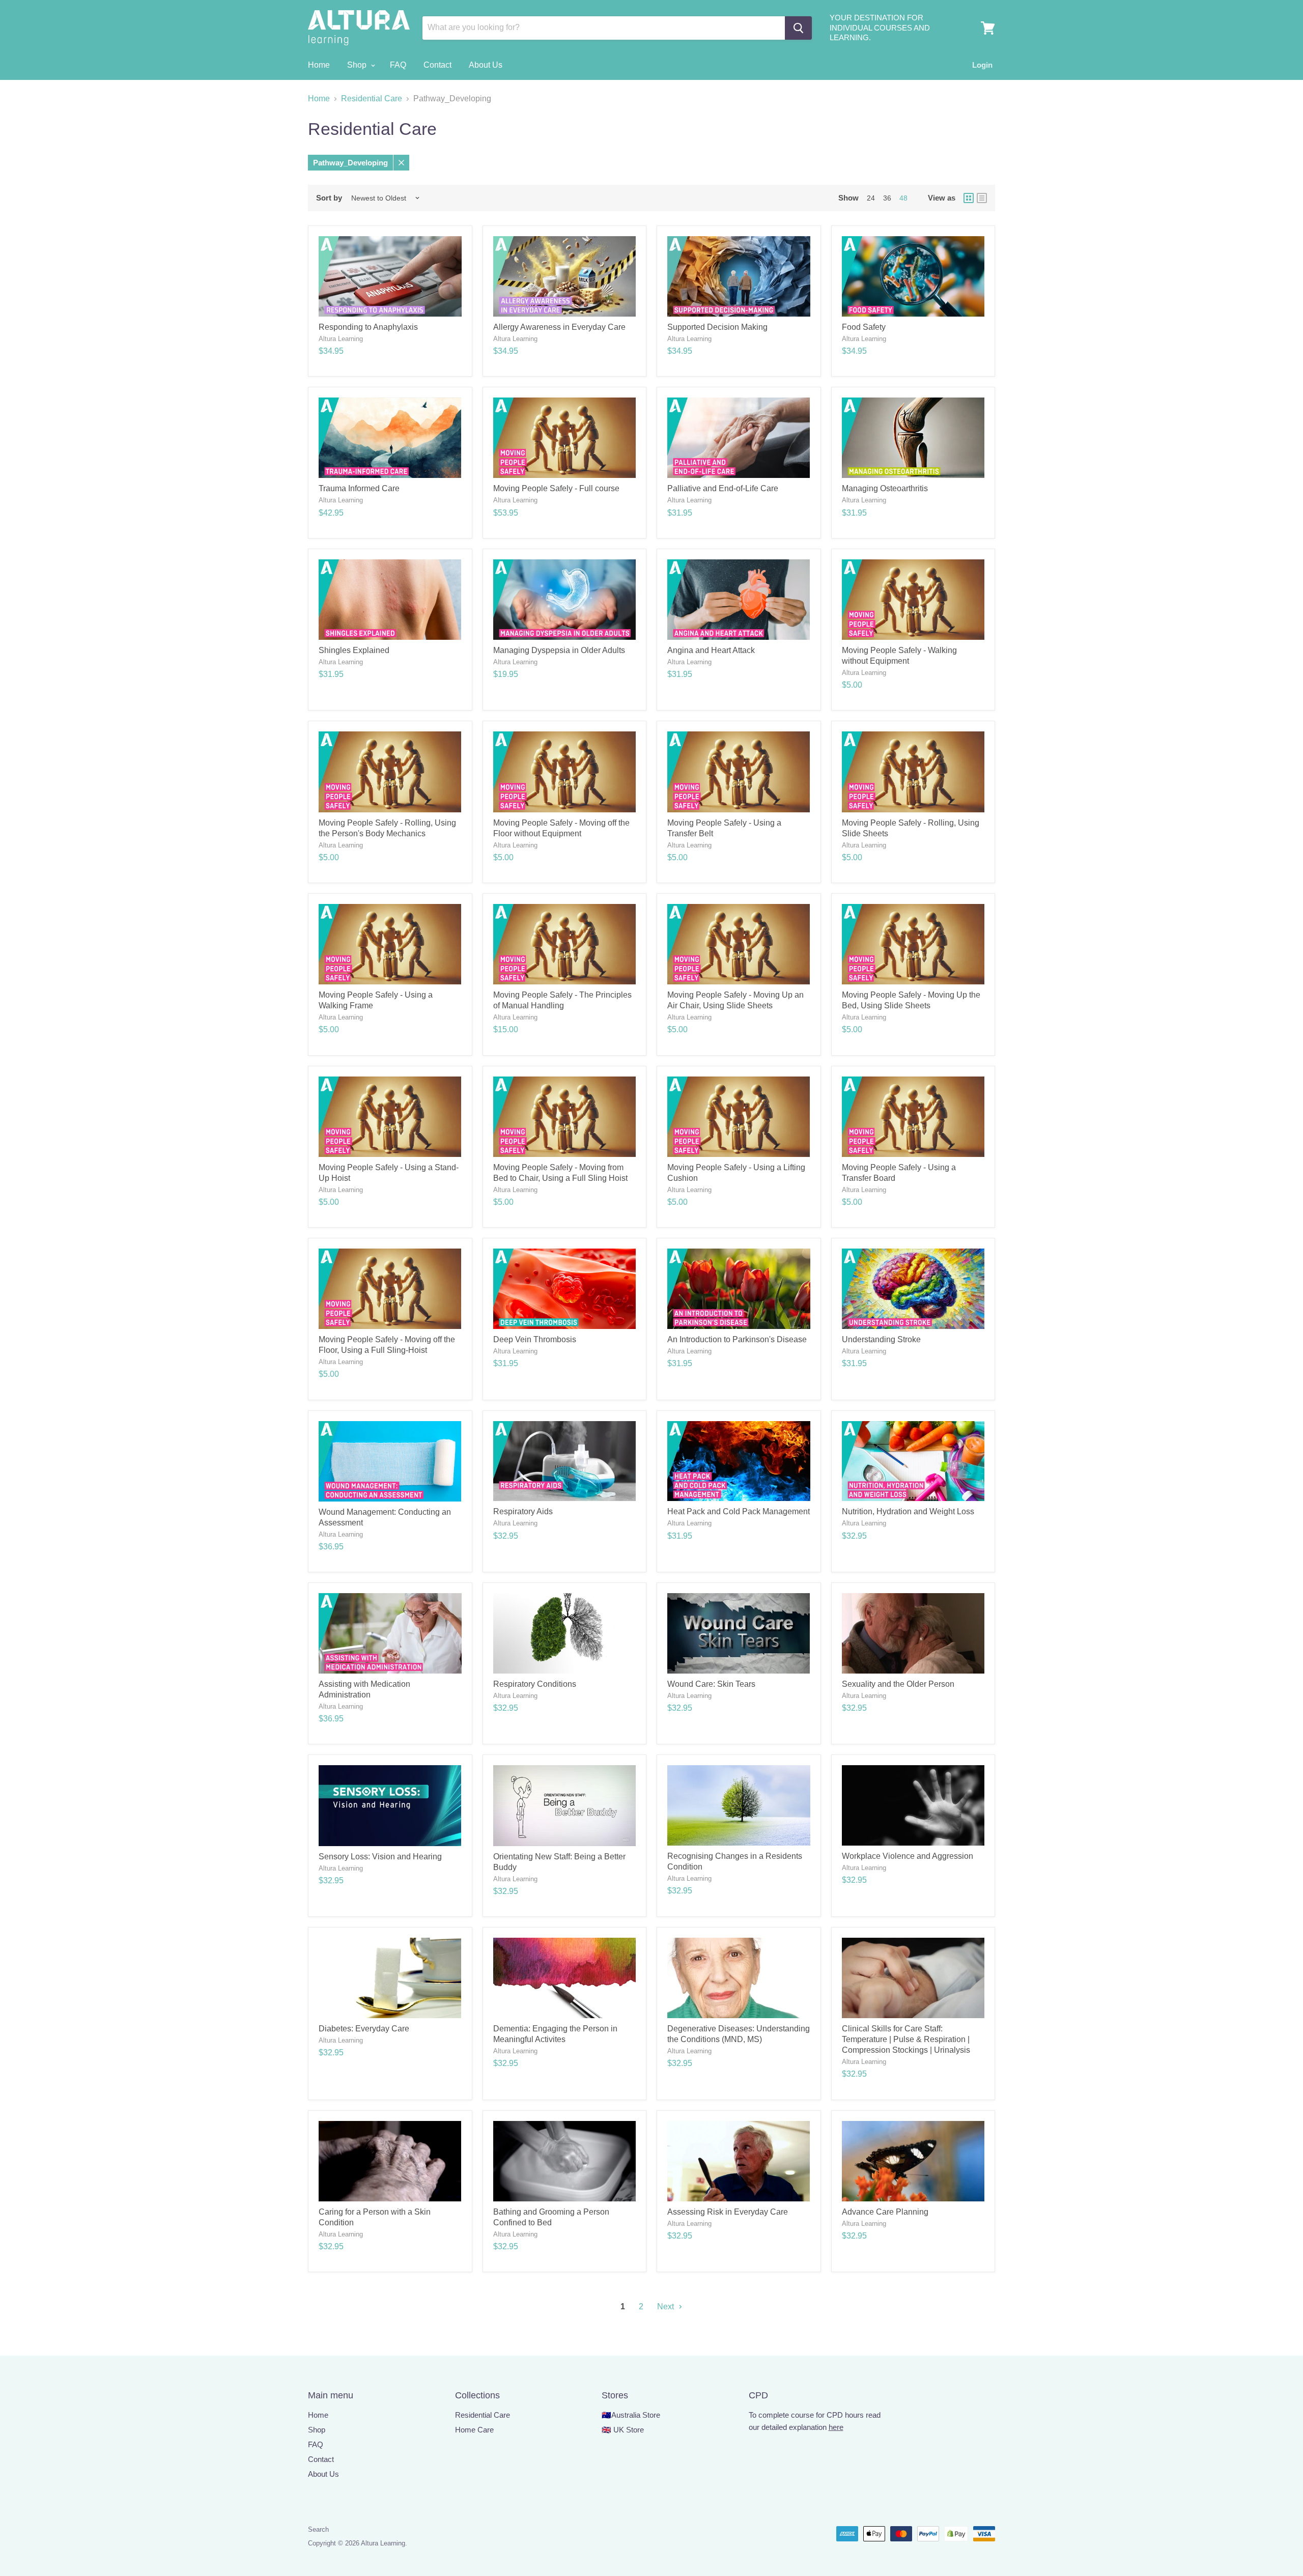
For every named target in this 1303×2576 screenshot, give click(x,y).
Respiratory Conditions (535, 1684)
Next (667, 2306)
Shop (358, 65)
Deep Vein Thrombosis (535, 1339)
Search (318, 2529)
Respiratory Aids (523, 1511)
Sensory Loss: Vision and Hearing (380, 1857)
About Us (486, 65)
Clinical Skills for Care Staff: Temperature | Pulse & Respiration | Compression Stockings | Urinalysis (906, 2039)
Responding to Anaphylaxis (368, 327)
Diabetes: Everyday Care (364, 2029)
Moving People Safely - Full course (556, 488)
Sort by (329, 198)
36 (887, 198)
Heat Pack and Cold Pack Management (739, 1511)
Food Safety (864, 327)
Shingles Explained (354, 650)
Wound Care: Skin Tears (711, 1684)
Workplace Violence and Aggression (908, 1856)
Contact (437, 65)
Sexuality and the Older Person (898, 1684)
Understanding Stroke (881, 1339)
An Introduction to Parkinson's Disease (737, 1339)
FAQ (398, 65)
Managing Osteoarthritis (885, 488)
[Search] (798, 28)
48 (903, 198)
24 (871, 198)
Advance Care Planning (885, 2212)
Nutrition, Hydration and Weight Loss (908, 1511)
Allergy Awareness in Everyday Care (559, 327)
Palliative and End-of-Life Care (723, 488)
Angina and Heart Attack (711, 650)
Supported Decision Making (717, 327)
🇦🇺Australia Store (631, 2415)
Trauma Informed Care (359, 488)
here (836, 2427)
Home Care (474, 2430)
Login (982, 65)
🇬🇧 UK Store (623, 2430)
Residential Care (372, 98)
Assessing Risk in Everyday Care (728, 2212)
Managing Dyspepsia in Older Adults (559, 650)
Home (319, 65)
